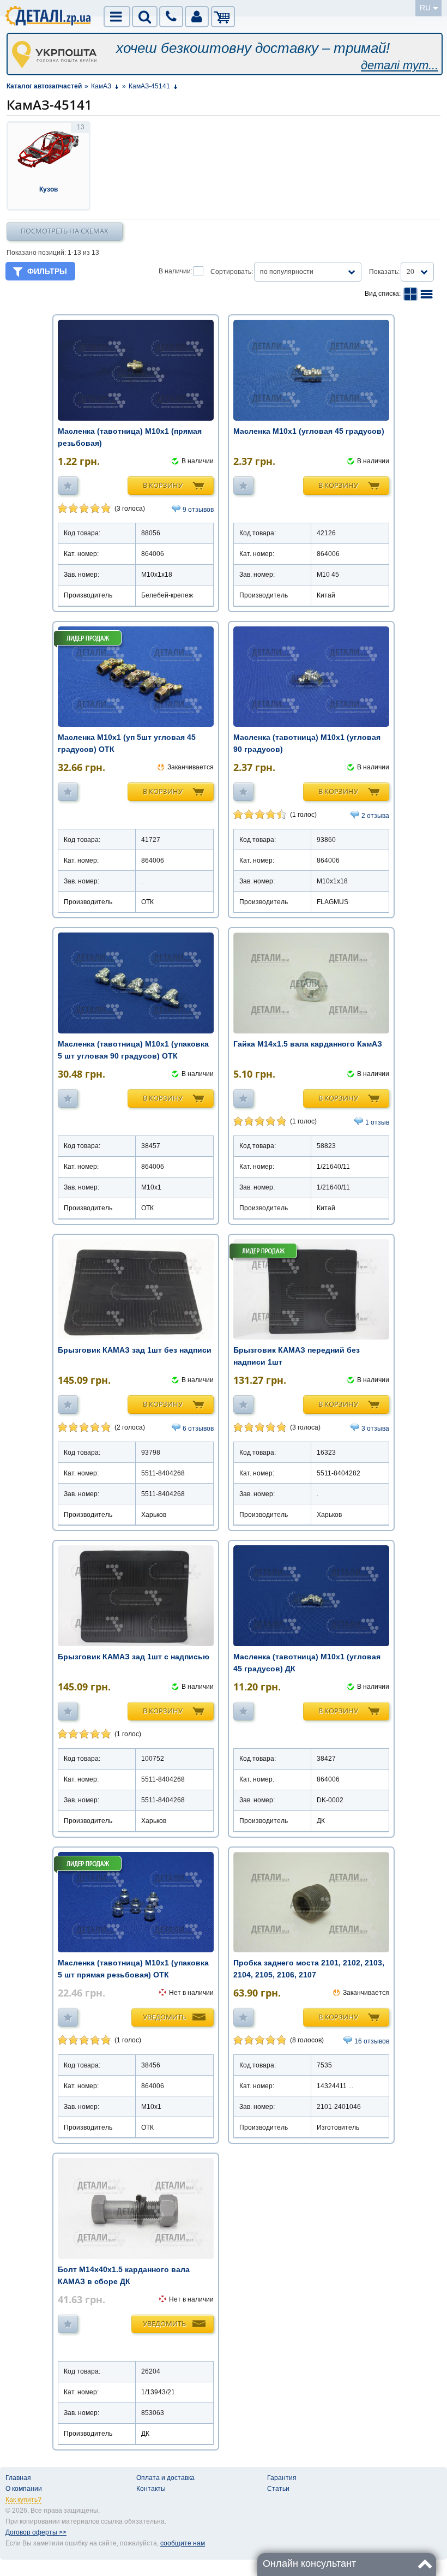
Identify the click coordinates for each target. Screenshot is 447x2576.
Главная (18, 2478)
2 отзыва (375, 816)
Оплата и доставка (165, 2478)
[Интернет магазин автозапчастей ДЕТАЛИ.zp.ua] (49, 17)
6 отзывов (198, 1429)
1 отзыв (377, 1122)
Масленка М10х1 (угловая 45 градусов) (309, 431)
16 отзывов (372, 2041)
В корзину (163, 485)
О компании (24, 2489)
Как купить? (23, 2500)
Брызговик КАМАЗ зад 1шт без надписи (135, 1350)
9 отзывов (198, 510)
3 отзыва (375, 1429)
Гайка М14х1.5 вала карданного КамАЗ (308, 1044)
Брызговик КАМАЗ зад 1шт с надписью (134, 1657)
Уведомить (164, 2017)
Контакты (151, 2489)
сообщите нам (183, 2543)
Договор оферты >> (36, 2532)
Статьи (278, 2489)
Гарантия (282, 2478)
